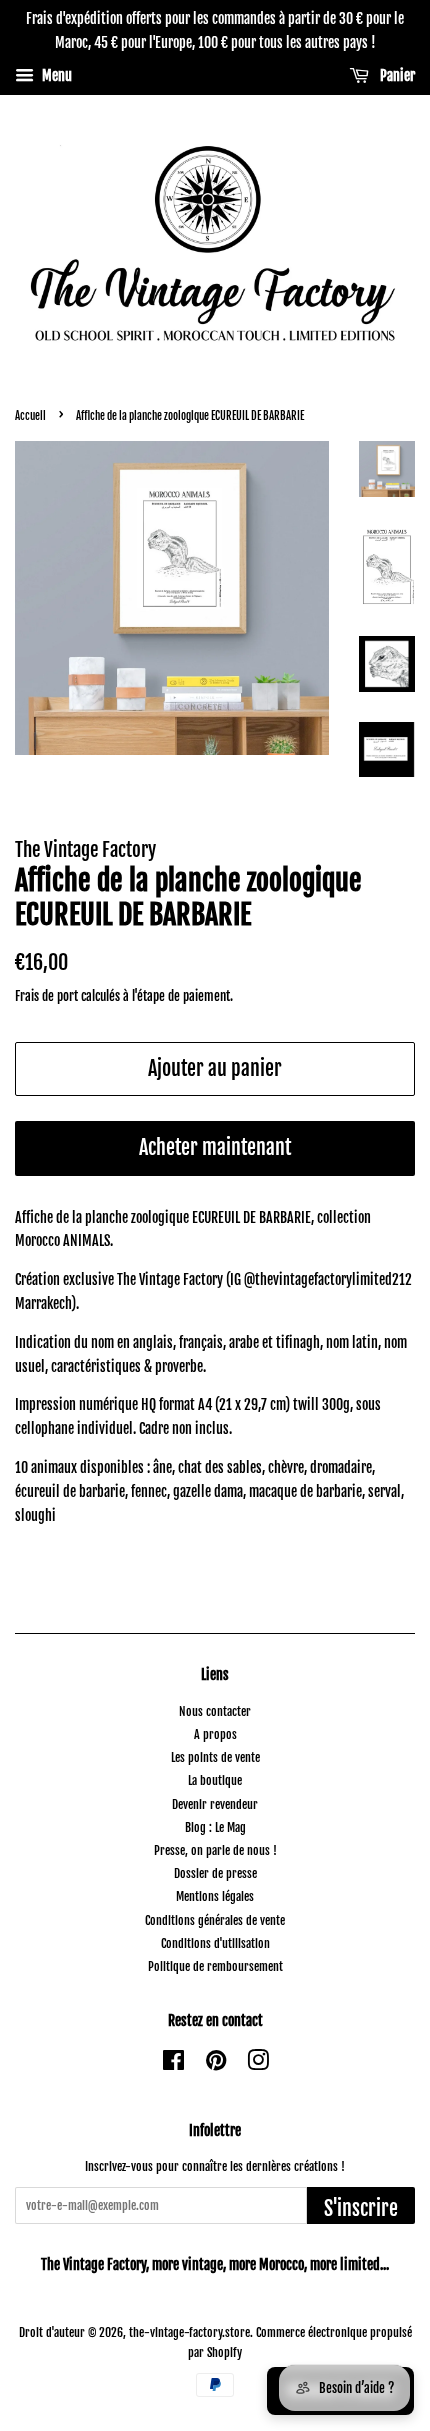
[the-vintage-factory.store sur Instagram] (258, 2064)
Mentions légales (215, 1896)
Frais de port (46, 996)
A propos (215, 1734)
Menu (55, 75)
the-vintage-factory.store (189, 2332)
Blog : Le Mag (215, 1827)
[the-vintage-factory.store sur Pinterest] (216, 2064)
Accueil (30, 416)
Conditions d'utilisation (215, 1943)
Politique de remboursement (215, 1966)
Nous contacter (215, 1711)
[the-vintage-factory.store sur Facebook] (173, 2064)
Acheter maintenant (215, 1147)
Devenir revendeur (215, 1804)
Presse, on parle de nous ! (215, 1850)
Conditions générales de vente (215, 1920)
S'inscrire (361, 2208)
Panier (396, 75)
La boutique (215, 1780)
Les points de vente (215, 1757)
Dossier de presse (215, 1873)
